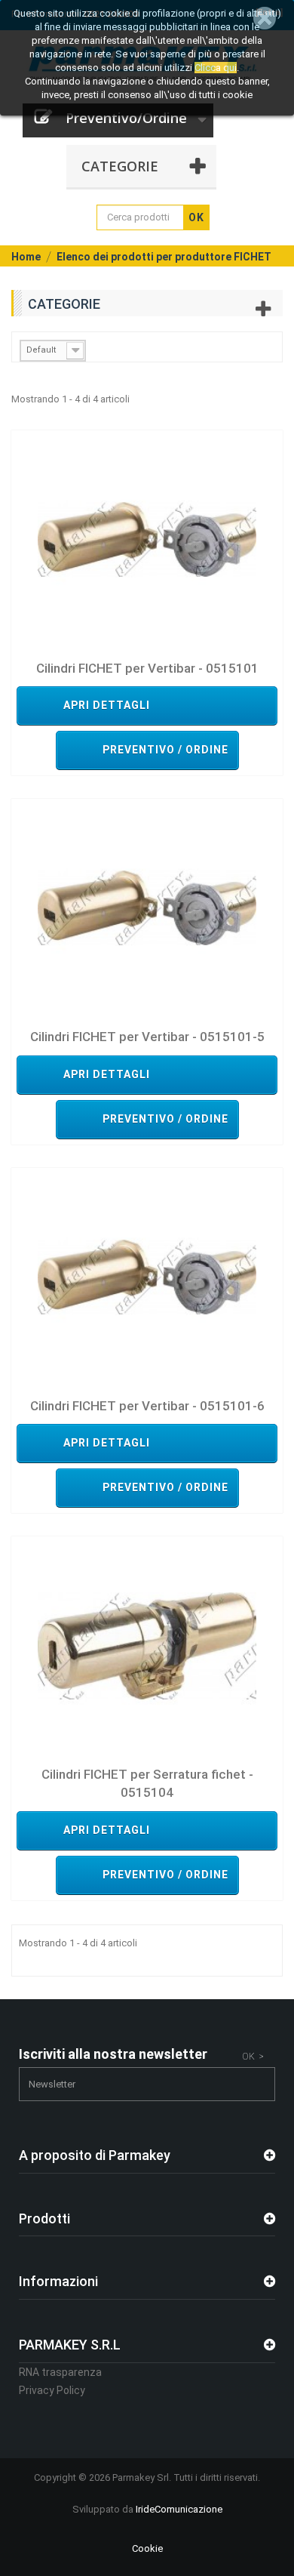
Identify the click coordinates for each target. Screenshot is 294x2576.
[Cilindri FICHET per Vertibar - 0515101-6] (147, 1276)
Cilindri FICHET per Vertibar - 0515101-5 (147, 1037)
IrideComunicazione (179, 2509)
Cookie (147, 2548)
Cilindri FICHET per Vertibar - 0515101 (147, 668)
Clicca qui (216, 68)
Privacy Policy (52, 2390)
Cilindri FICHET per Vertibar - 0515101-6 (147, 1406)
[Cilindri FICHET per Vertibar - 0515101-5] (147, 908)
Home (26, 257)
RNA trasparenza (60, 2372)
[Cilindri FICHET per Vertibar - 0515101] (147, 539)
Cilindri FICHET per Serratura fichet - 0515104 (147, 1783)
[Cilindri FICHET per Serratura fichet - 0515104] (147, 1645)
